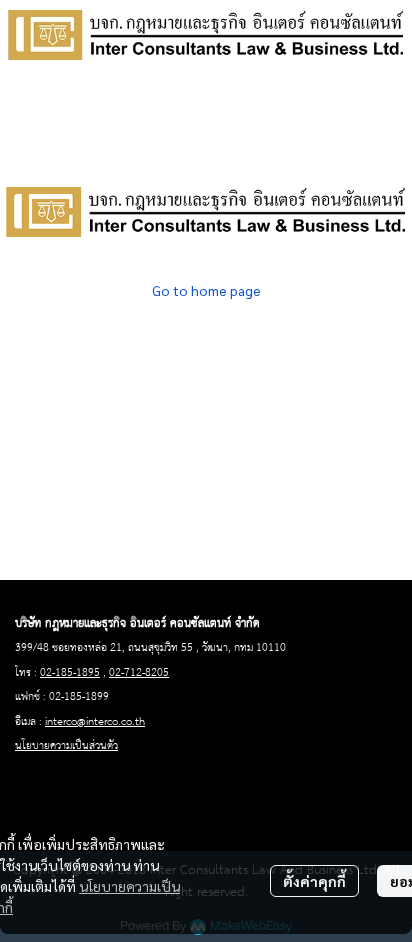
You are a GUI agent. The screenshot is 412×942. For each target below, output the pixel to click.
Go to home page (206, 290)
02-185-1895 (70, 673)
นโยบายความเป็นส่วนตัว (66, 746)
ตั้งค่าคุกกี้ (314, 881)
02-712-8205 (139, 673)
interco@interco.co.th (95, 722)
